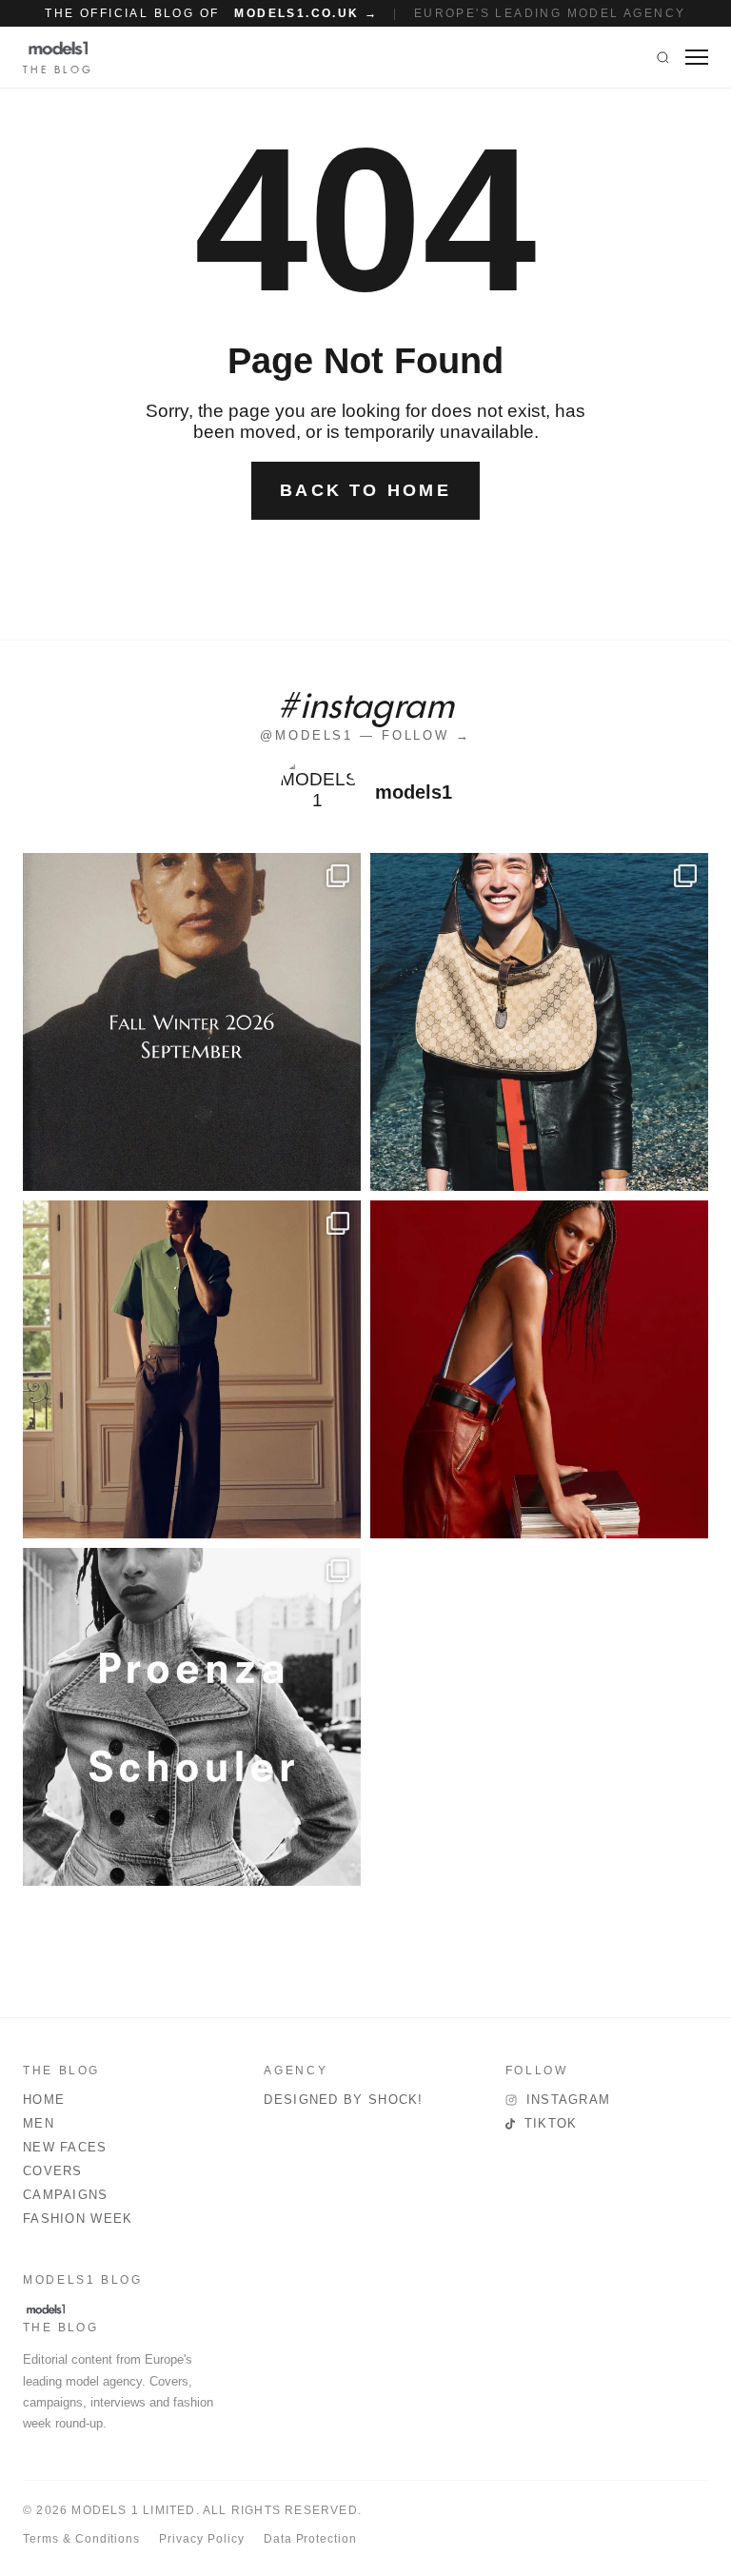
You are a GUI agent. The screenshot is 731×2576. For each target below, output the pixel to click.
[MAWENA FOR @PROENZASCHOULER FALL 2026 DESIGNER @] (192, 1717)
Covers (53, 2171)
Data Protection (310, 2539)
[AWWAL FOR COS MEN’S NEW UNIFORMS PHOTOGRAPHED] (192, 1369)
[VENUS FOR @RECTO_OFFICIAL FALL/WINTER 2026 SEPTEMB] (192, 1022)
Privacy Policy (201, 2539)
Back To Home (365, 490)
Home (44, 2100)
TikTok (551, 2123)
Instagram (569, 2100)
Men (39, 2123)
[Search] (663, 57)
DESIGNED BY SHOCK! (343, 2100)
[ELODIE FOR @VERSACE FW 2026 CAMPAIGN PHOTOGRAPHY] (539, 1369)
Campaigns (66, 2195)
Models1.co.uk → (306, 13)
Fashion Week (78, 2219)
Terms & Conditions (81, 2539)
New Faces (65, 2147)
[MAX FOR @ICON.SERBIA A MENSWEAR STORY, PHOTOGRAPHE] (539, 1022)
